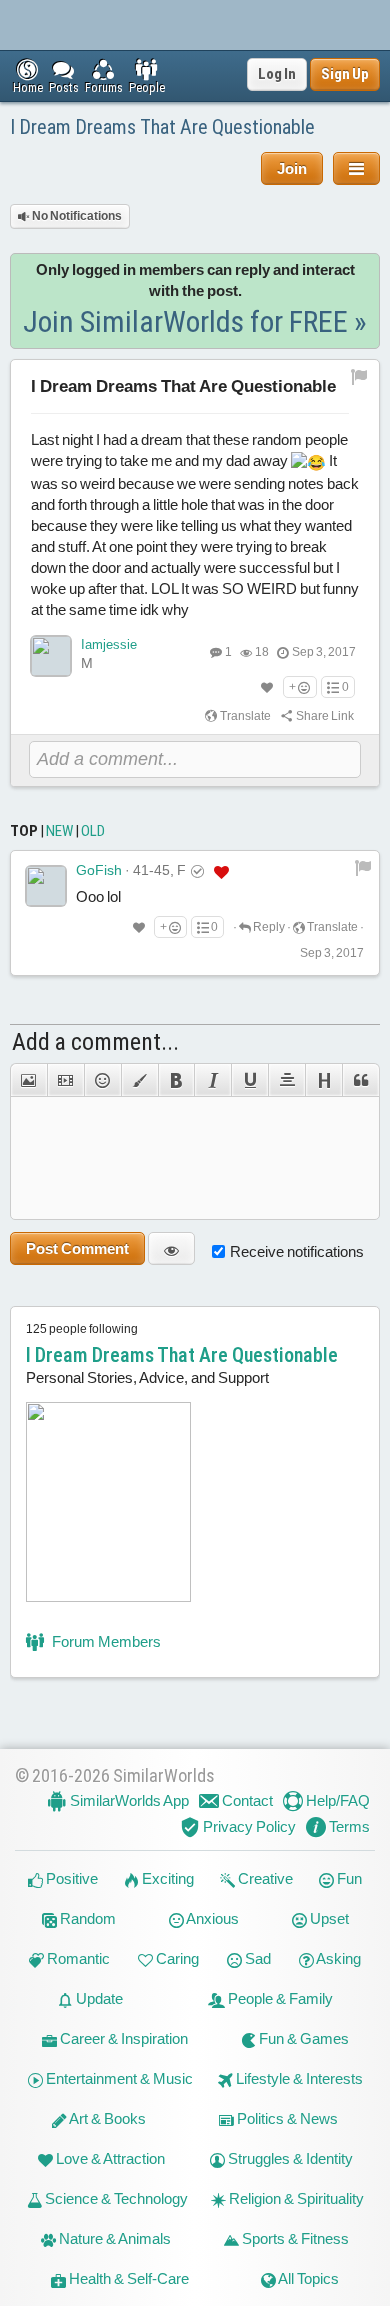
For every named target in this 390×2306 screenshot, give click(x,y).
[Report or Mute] (359, 377)
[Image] (28, 1080)
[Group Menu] (356, 168)
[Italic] (212, 1080)
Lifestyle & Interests (298, 2078)
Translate (244, 716)
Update (98, 1998)
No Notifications (76, 216)
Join (292, 168)
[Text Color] (139, 1080)
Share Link (324, 716)
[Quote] (361, 1080)
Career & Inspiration (122, 2038)
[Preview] (171, 1248)
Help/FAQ (336, 1800)
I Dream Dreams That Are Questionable (162, 127)
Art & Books (106, 2118)
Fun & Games (302, 2038)
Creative (264, 1878)
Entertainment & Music (118, 2078)
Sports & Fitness (294, 2238)
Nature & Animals (113, 2238)
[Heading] (323, 1080)
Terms (348, 1826)
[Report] (363, 867)
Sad (256, 1958)
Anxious (211, 1918)
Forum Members (105, 1641)
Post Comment (77, 1248)
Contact (246, 1800)
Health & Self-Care (127, 2278)
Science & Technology (115, 2198)
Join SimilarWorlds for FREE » (195, 321)
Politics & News (286, 2118)
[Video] (65, 1080)
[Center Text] (286, 1080)
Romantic (77, 1958)
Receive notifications (297, 1251)
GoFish (99, 870)
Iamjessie (109, 644)
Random (86, 1918)
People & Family (279, 1998)
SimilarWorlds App (128, 1800)
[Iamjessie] (51, 656)
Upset (328, 1918)
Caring (176, 1958)
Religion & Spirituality (295, 2198)
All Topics (307, 2278)
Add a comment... (95, 1042)
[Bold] (176, 1080)
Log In (277, 74)
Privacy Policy (248, 1826)
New (59, 831)
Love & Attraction (109, 2158)
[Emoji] (102, 1080)
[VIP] (221, 871)
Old (93, 831)
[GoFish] (46, 886)
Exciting (166, 1878)
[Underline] (249, 1080)
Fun (348, 1878)
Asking (337, 1958)
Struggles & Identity (289, 2158)
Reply (268, 927)
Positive (70, 1878)
